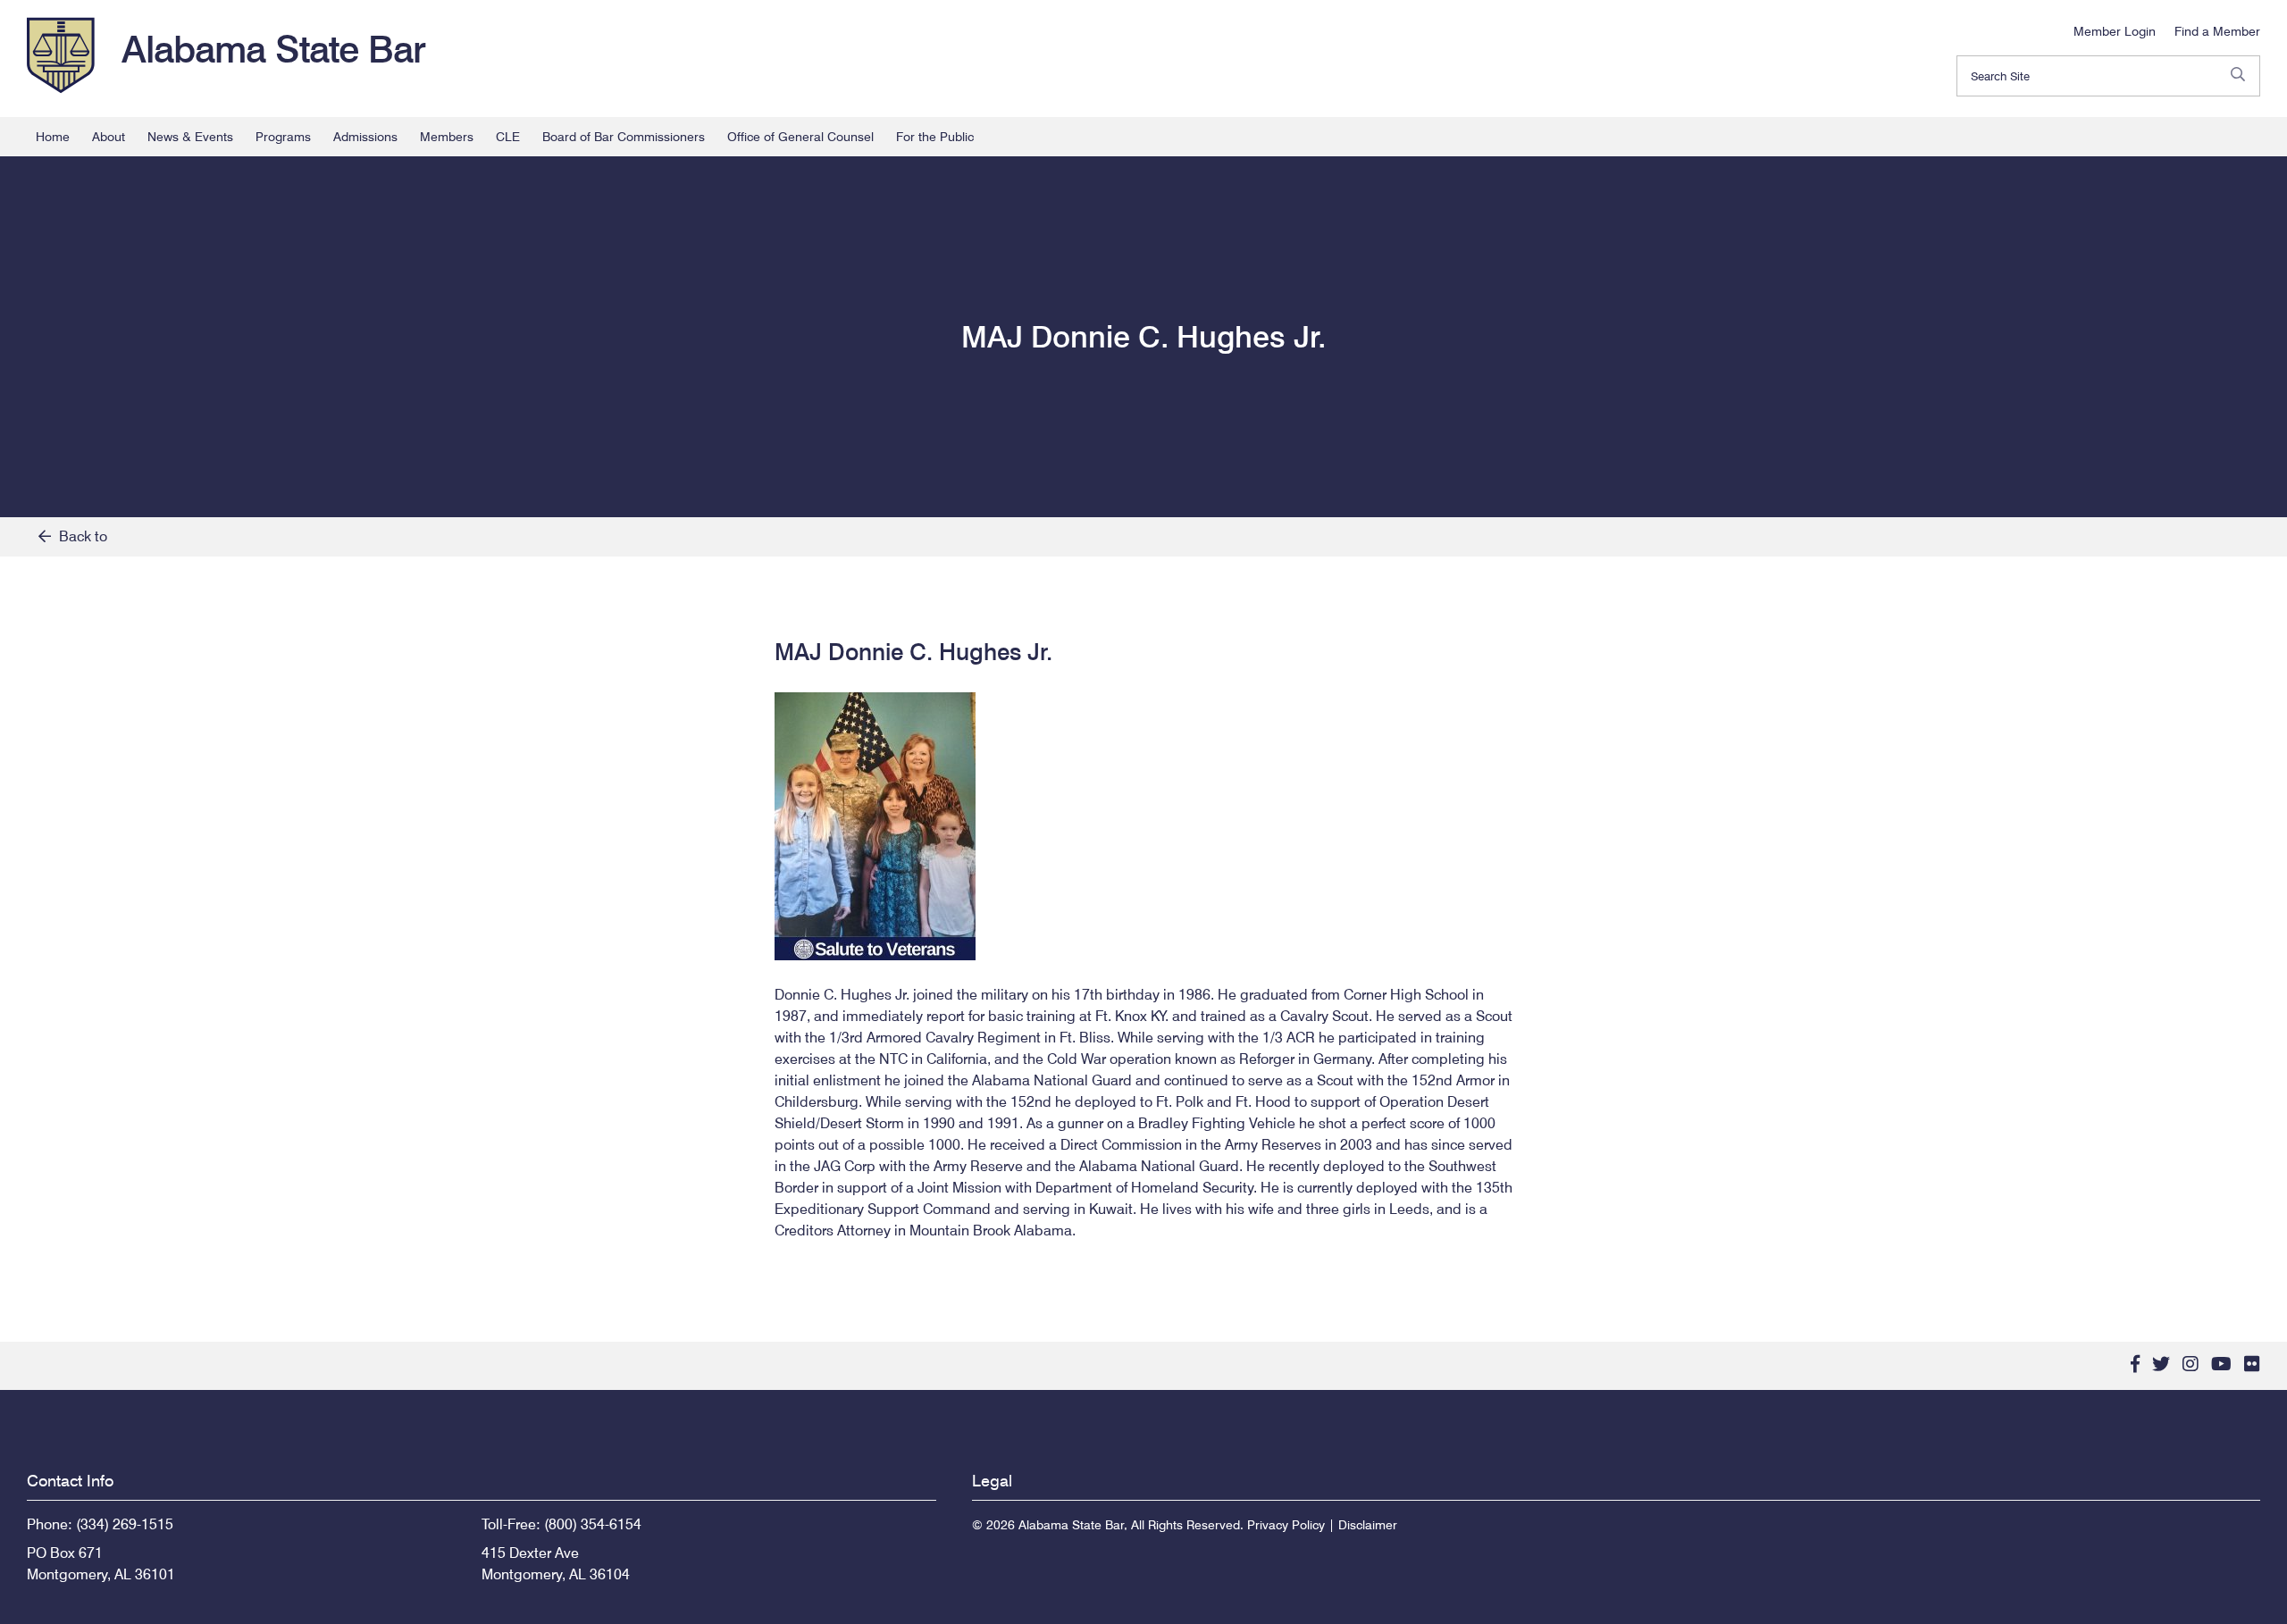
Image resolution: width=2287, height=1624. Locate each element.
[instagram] (2191, 1364)
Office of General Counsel (800, 137)
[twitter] (2161, 1364)
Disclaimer (1368, 1525)
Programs (283, 137)
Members (447, 137)
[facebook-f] (2135, 1364)
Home (53, 137)
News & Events (190, 137)
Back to (79, 536)
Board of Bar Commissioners (624, 137)
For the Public (935, 137)
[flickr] (2252, 1364)
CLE (508, 137)
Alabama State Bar (273, 49)
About (109, 137)
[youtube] (2221, 1364)
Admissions (365, 137)
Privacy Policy (1286, 1525)
